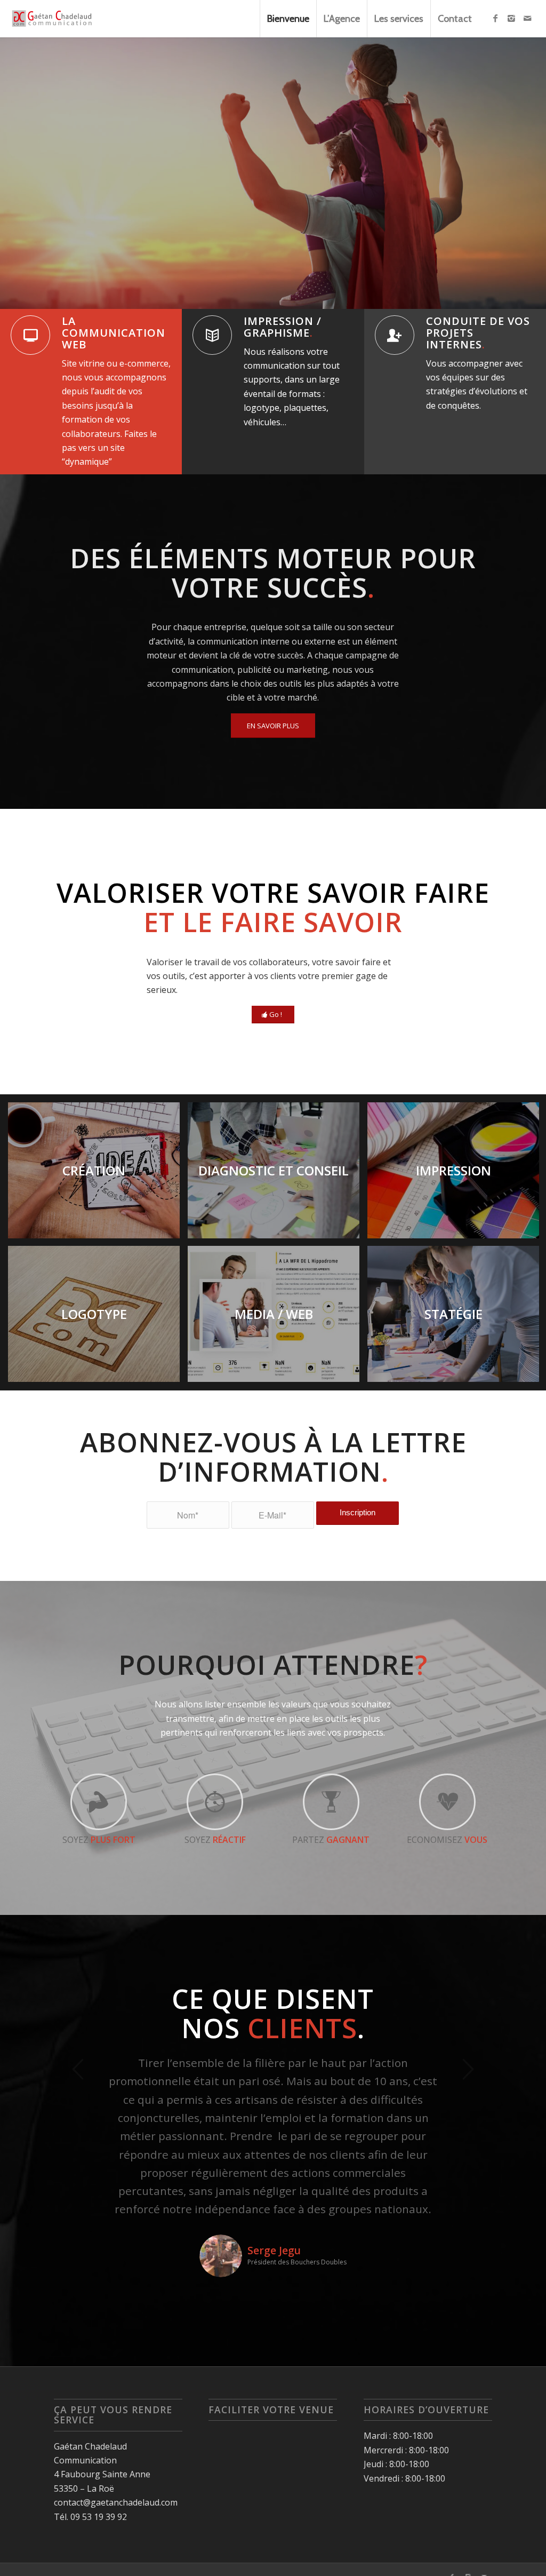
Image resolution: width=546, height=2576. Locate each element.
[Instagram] (511, 18)
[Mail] (527, 18)
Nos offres (83, 246)
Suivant (522, 173)
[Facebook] (495, 18)
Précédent (24, 173)
